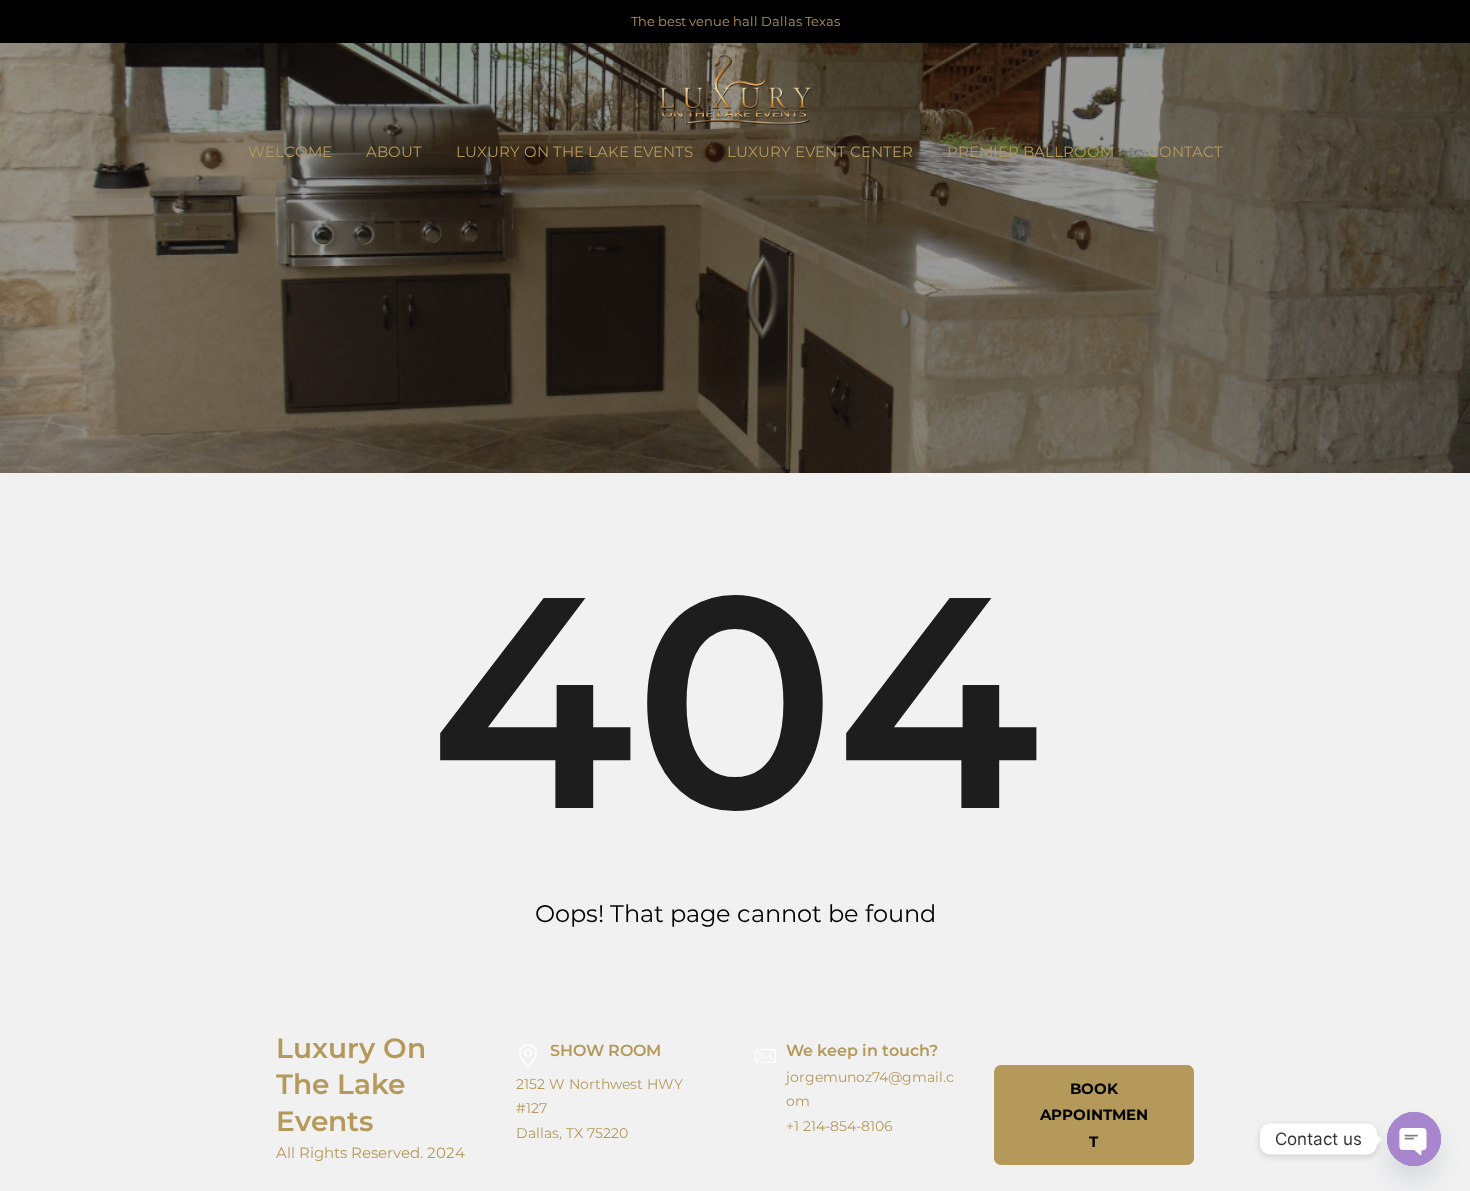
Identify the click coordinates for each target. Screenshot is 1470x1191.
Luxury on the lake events (351, 1084)
